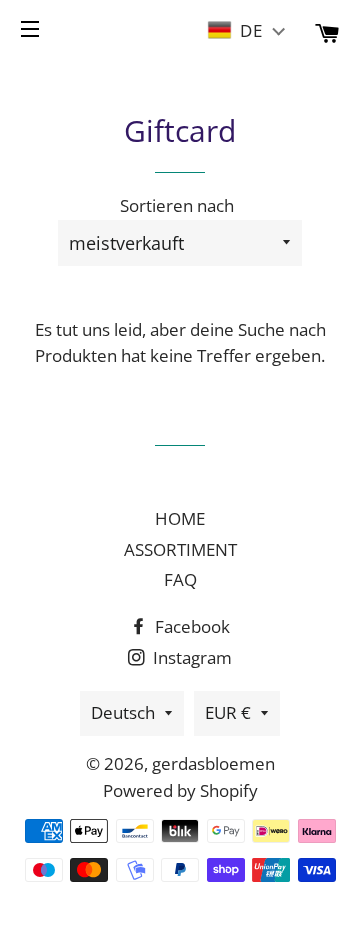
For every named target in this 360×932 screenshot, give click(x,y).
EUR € (228, 712)
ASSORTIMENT (180, 549)
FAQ (180, 579)
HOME (180, 518)
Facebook (190, 626)
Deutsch (123, 712)
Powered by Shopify (180, 790)
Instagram (190, 657)
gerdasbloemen (213, 763)
